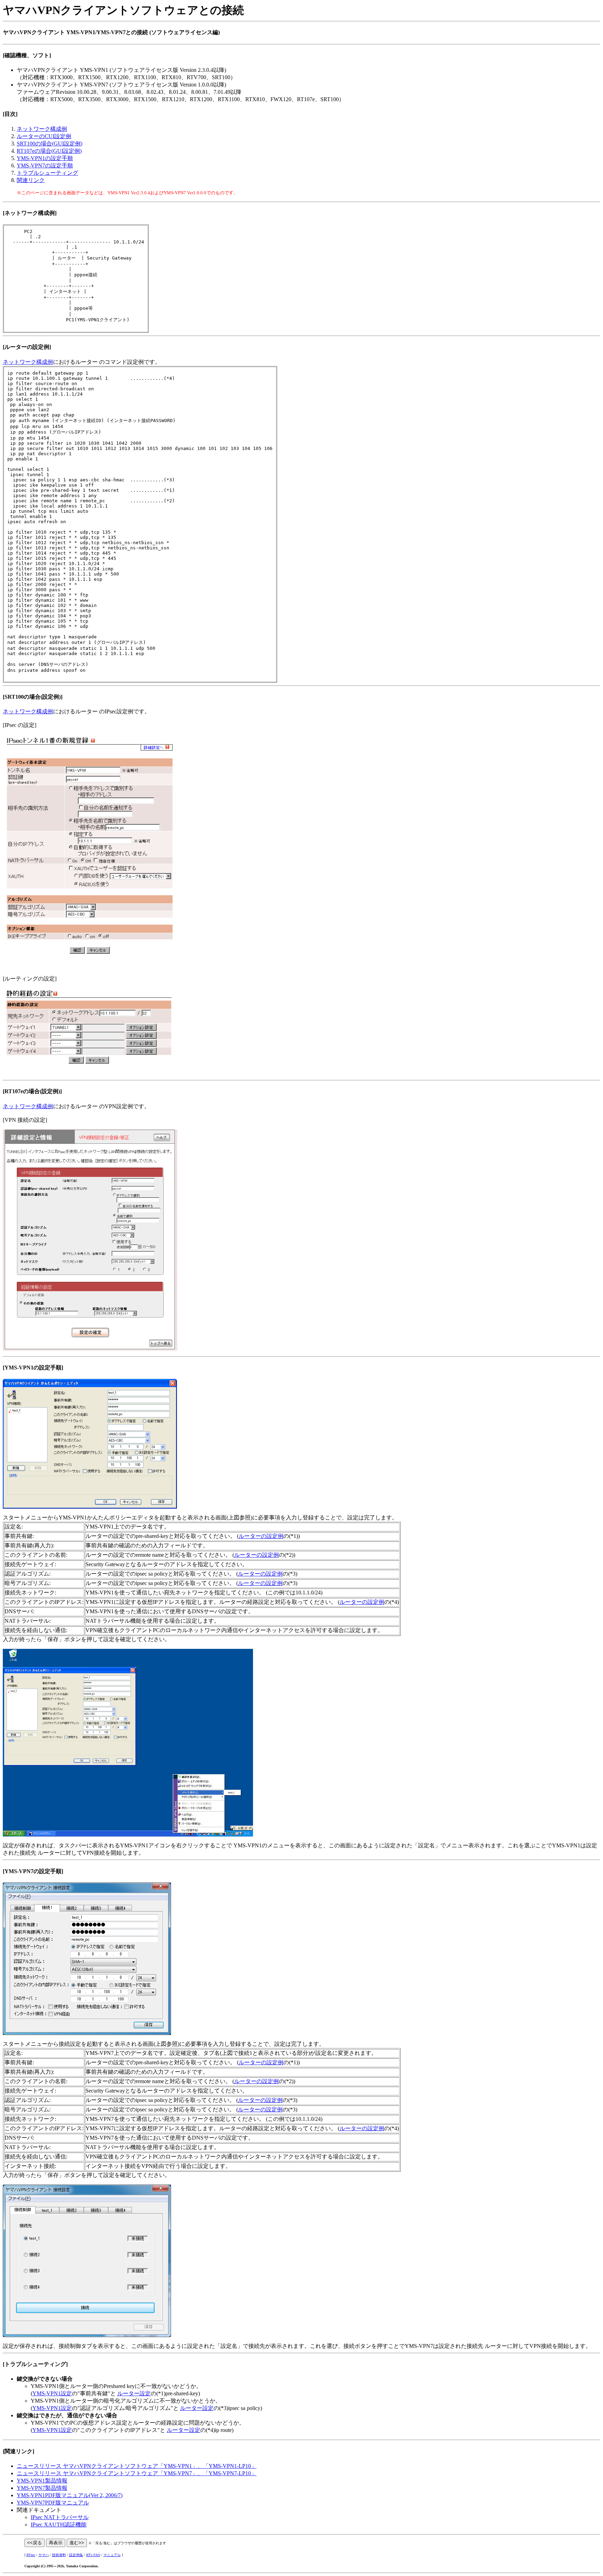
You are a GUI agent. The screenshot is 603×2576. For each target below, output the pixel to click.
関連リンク (31, 180)
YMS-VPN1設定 (52, 2393)
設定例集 (76, 2555)
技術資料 (59, 2555)
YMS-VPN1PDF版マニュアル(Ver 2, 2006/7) (70, 2495)
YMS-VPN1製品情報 (42, 2481)
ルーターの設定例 (261, 1536)
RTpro (31, 2555)
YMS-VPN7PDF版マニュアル (53, 2503)
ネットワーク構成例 (42, 129)
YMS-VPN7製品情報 (42, 2488)
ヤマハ (44, 2555)
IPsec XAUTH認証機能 (59, 2525)
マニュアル (112, 2555)
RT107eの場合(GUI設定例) (49, 151)
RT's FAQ (93, 2555)
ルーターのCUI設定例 (44, 136)
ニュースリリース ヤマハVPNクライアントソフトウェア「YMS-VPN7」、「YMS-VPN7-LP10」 (137, 2473)
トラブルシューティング (47, 173)
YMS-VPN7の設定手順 (45, 166)
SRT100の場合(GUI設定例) (50, 144)
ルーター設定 (134, 2393)
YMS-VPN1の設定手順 (45, 158)
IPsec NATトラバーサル (60, 2517)
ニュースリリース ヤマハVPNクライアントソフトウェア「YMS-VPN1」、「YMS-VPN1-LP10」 (137, 2466)
